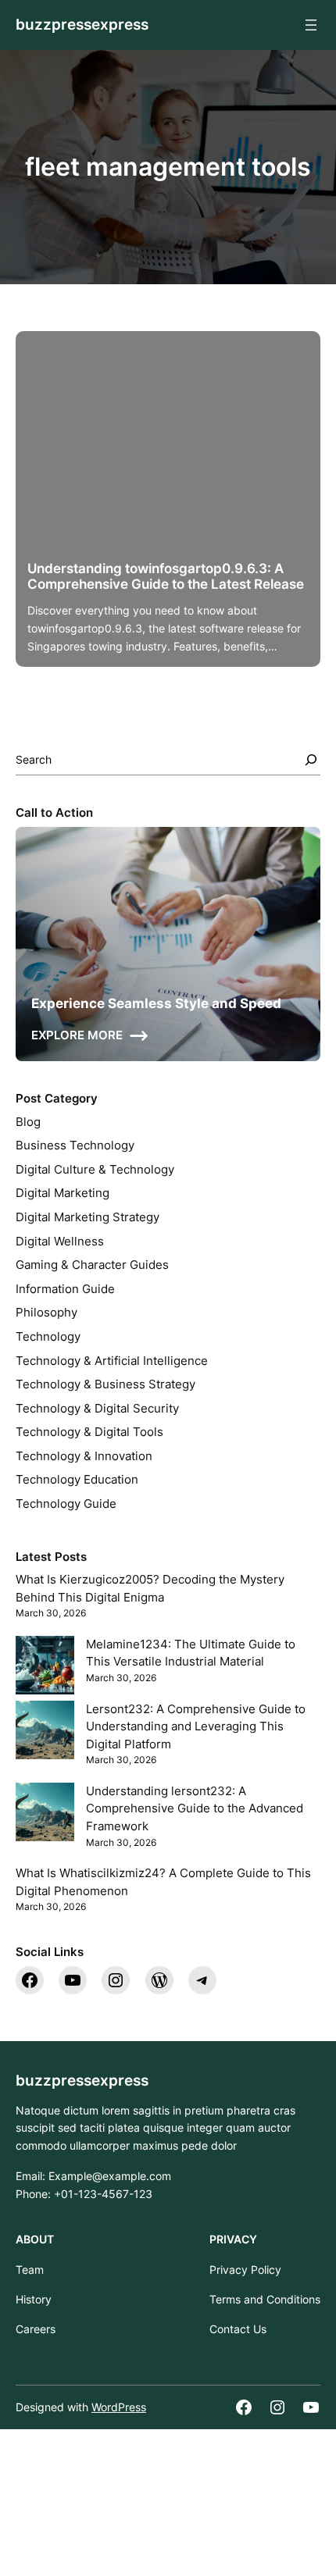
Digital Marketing (63, 1193)
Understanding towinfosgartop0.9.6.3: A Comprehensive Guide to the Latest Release (166, 576)
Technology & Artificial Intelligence (112, 1361)
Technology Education (77, 1480)
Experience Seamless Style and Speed (156, 1003)
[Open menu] (311, 25)
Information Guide (65, 1289)
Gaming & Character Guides (92, 1265)
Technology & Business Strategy (105, 1384)
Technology (48, 1337)
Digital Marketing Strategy (88, 1217)
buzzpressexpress (82, 25)
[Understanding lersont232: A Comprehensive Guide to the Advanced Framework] (45, 1815)
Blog (28, 1122)
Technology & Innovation (84, 1456)
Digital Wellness (60, 1242)
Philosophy (46, 1313)
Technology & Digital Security (97, 1409)
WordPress (119, 2407)
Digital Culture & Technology (95, 1170)
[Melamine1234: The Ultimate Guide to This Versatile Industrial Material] (45, 1668)
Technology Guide (66, 1504)
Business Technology (75, 1145)
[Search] (311, 760)
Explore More (77, 1035)
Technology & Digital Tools (89, 1432)
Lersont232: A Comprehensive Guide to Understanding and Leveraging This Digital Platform (196, 1727)
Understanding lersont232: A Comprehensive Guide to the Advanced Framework (195, 1809)
